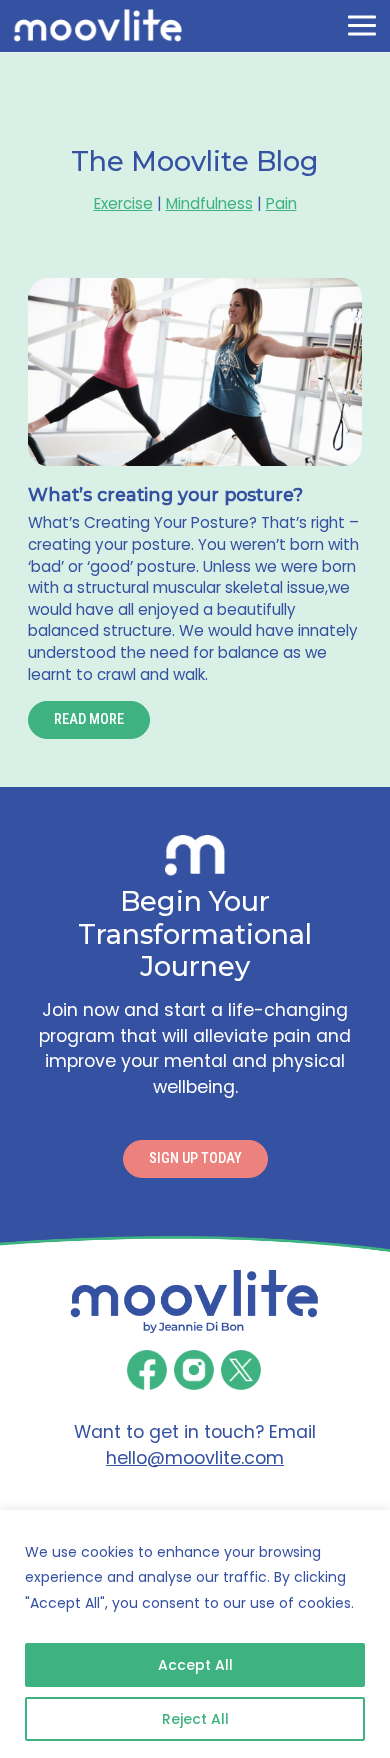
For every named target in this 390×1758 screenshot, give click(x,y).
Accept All (195, 1665)
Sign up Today (195, 1158)
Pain (281, 203)
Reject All (195, 1719)
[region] (195, 1634)
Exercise (123, 203)
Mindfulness (209, 203)
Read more (89, 719)
